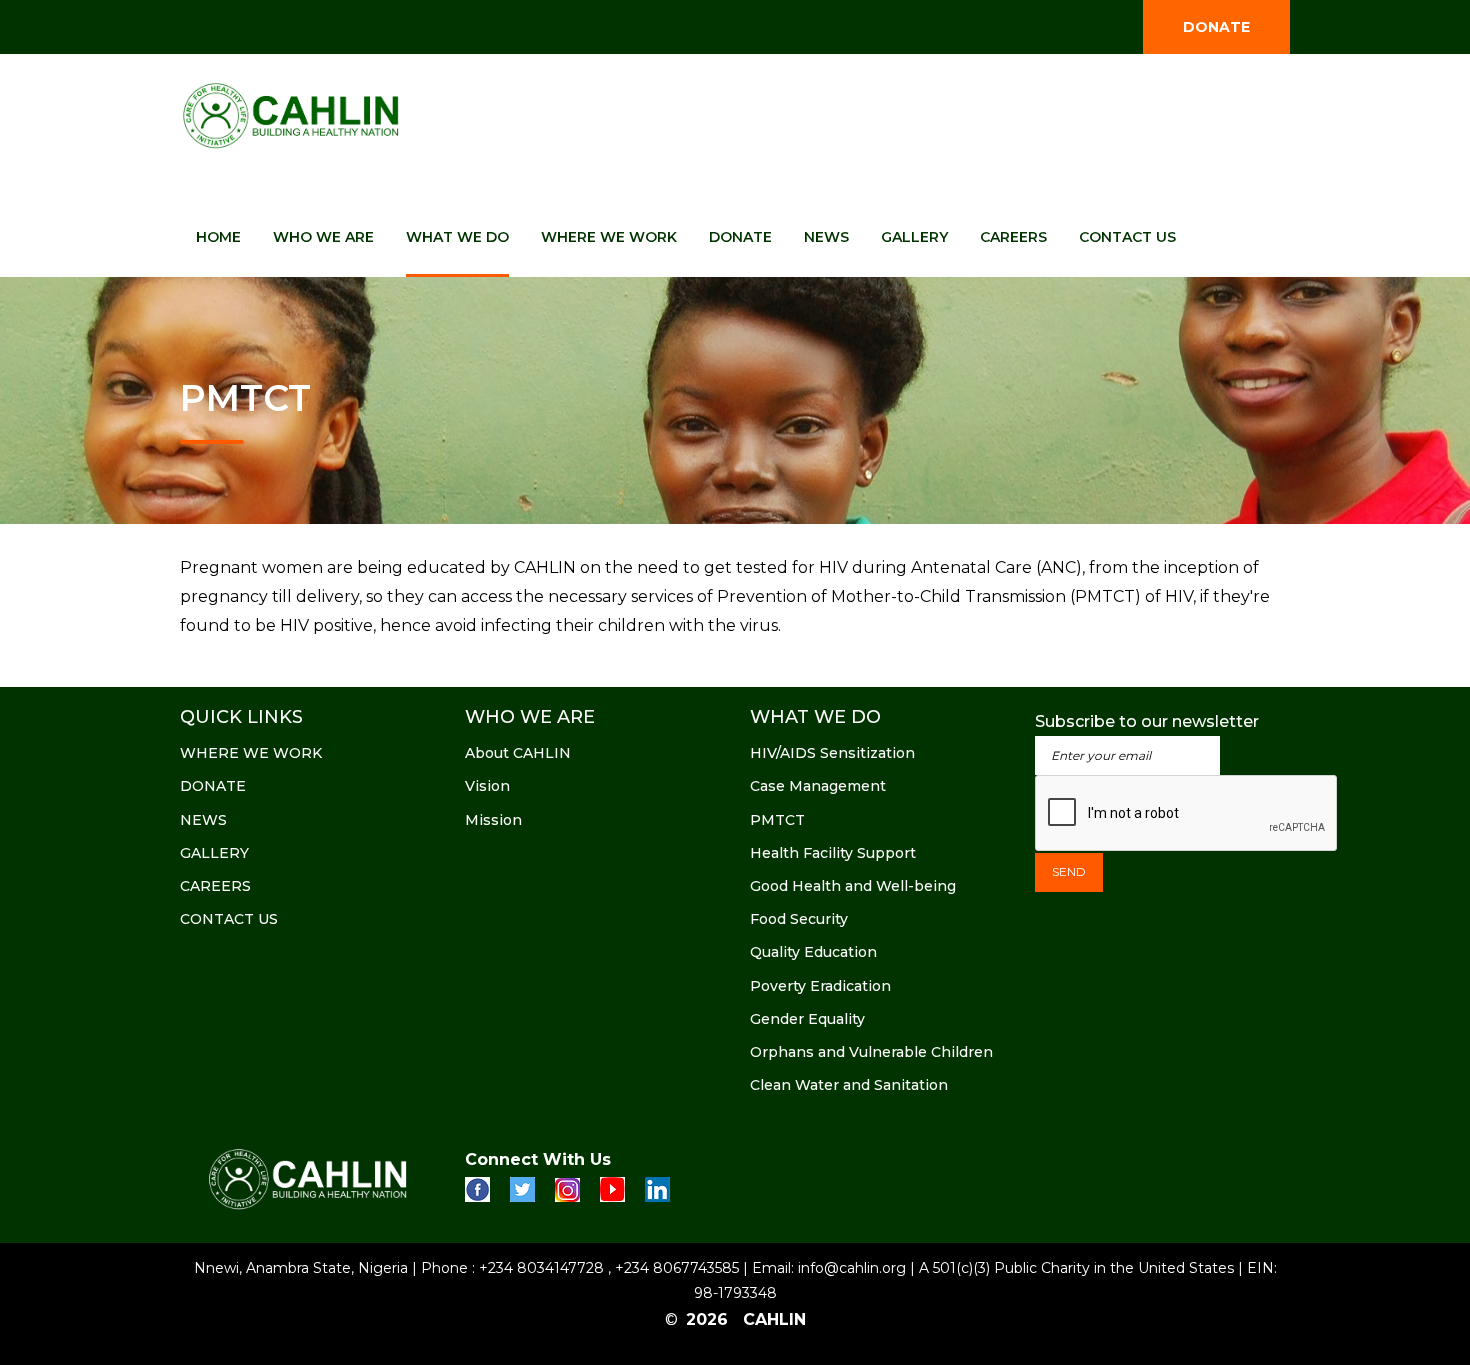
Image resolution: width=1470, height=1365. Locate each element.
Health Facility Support (833, 853)
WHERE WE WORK (609, 237)
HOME (218, 237)
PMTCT (777, 820)
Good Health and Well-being (853, 886)
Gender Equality (807, 1019)
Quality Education (813, 952)
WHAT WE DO (457, 237)
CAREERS (1013, 237)
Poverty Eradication (820, 986)
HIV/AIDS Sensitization (832, 753)
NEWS (826, 237)
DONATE (1216, 27)
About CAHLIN (518, 753)
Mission (493, 820)
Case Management (818, 786)
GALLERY (914, 237)
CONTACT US (1127, 237)
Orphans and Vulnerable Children (871, 1052)
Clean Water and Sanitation (849, 1085)
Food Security (799, 919)
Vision (487, 786)
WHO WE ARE (323, 237)
